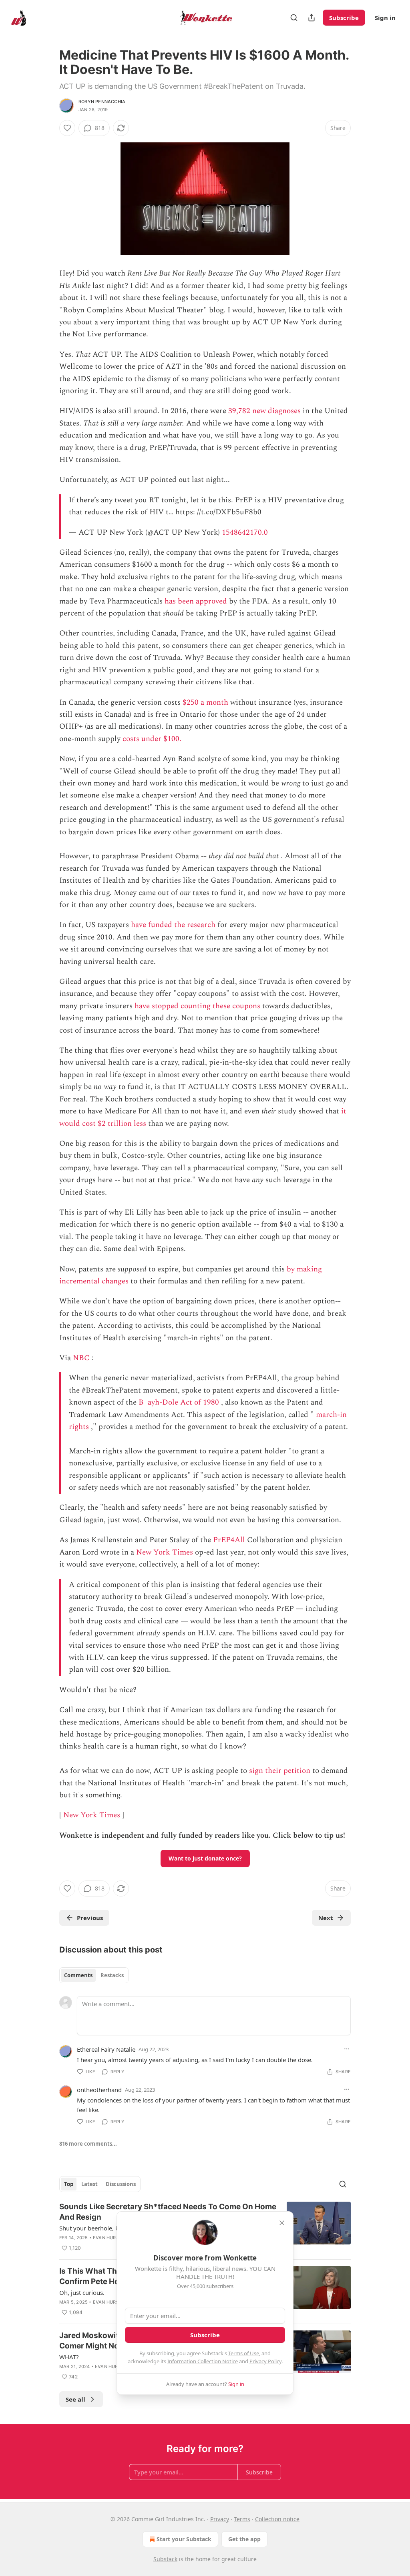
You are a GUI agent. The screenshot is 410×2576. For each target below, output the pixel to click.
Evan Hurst (107, 2238)
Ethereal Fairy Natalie (106, 2049)
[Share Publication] (312, 18)
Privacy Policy (265, 2361)
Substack (165, 2559)
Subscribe (344, 18)
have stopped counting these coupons (197, 1006)
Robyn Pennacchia (102, 102)
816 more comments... (88, 2144)
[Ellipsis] (347, 2049)
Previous (90, 1918)
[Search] (294, 18)
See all (75, 2399)
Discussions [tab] (121, 2184)
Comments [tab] (78, 1975)
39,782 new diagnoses (264, 411)
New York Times (165, 1552)
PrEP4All (229, 1540)
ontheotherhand (99, 2090)
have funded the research (173, 925)
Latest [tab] (89, 2184)
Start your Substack (184, 2539)
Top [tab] (69, 2184)
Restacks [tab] (112, 1975)
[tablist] (94, 1975)
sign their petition (280, 1771)
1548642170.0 (245, 533)
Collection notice (277, 2519)
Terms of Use (244, 2353)
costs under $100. (152, 739)
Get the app (244, 2539)
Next (326, 1918)
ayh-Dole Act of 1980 (183, 1402)
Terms (242, 2519)
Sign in (385, 18)
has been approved (196, 601)
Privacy (220, 2519)
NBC (81, 1358)
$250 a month (205, 702)
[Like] (67, 128)
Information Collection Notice (203, 2361)
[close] (282, 2223)
